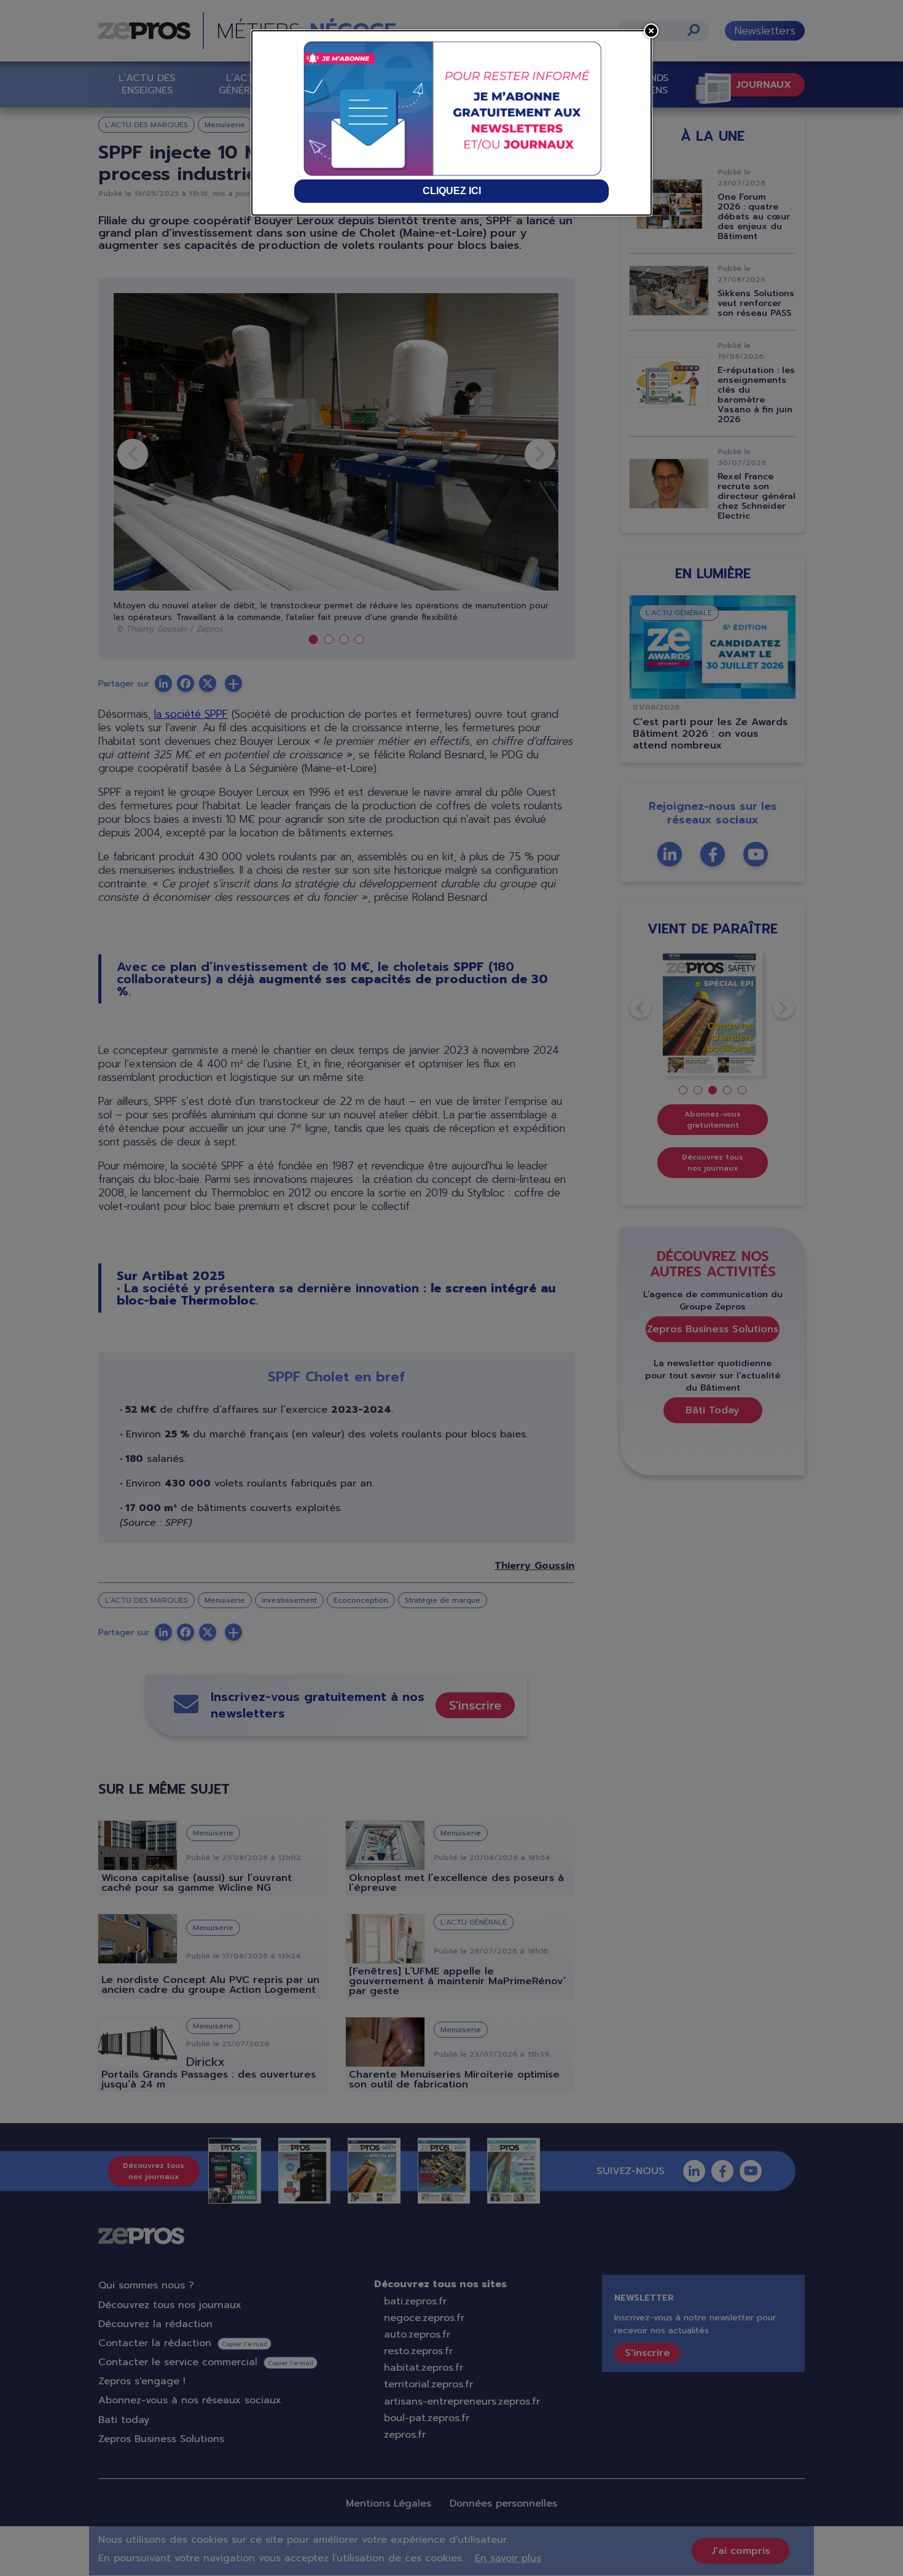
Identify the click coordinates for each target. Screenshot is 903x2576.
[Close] (651, 31)
